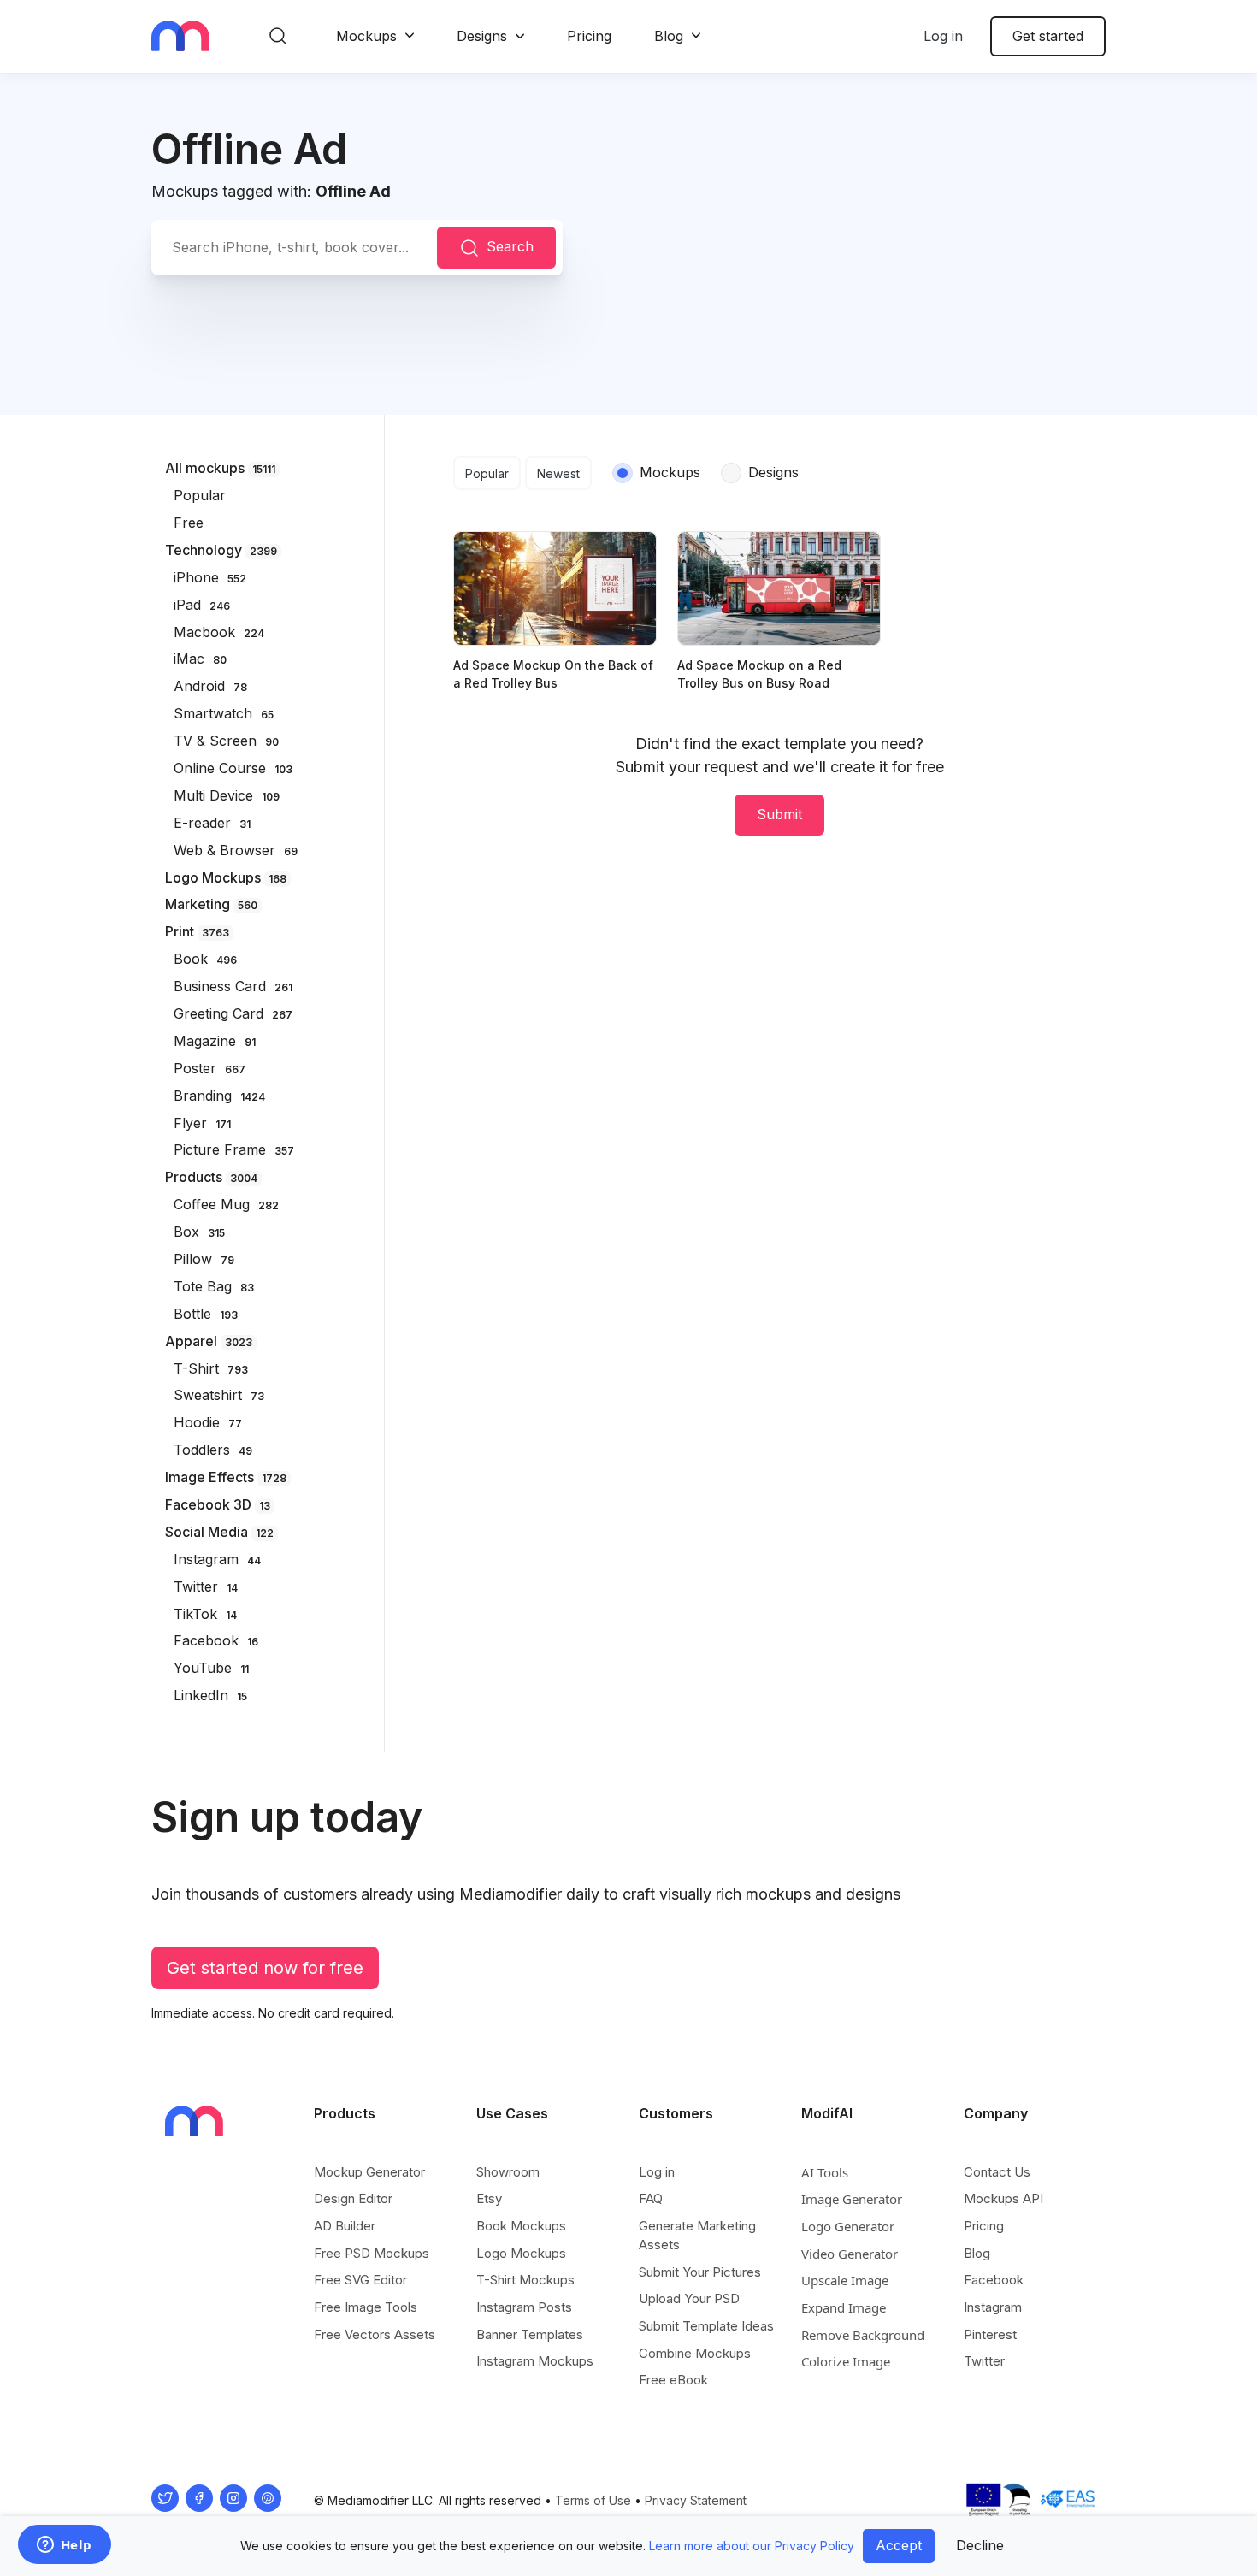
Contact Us (997, 2172)
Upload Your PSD (689, 2298)
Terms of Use (593, 2500)
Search (510, 246)
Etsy (489, 2198)
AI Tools (825, 2172)
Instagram (993, 2307)
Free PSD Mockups (372, 2253)
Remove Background (863, 2335)
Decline (980, 2545)
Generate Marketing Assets (697, 2235)
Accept (899, 2545)
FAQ (651, 2198)
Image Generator (852, 2199)
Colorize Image (846, 2361)
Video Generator (850, 2254)
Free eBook (673, 2380)
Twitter (984, 2361)
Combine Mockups (695, 2353)
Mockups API (1003, 2198)
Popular (487, 473)
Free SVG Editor (360, 2280)
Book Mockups (521, 2226)
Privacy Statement (696, 2500)
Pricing (589, 36)
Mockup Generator (369, 2172)
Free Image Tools (366, 2307)
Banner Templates (530, 2334)
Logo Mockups (521, 2253)
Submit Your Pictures (700, 2272)
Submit (779, 814)
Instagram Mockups (535, 2361)
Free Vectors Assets (375, 2334)
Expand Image (844, 2307)
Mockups (366, 36)
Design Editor (353, 2198)
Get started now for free (265, 1968)
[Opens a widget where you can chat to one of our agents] (64, 2546)
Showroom (508, 2172)
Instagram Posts (524, 2307)
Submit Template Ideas (706, 2326)
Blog (669, 36)
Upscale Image (845, 2280)
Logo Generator (848, 2226)
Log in (943, 36)
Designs (482, 36)
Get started (1048, 36)
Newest (558, 473)
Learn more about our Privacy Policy (752, 2546)
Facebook (994, 2280)
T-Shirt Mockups (525, 2280)
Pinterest (990, 2334)
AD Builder (345, 2226)
